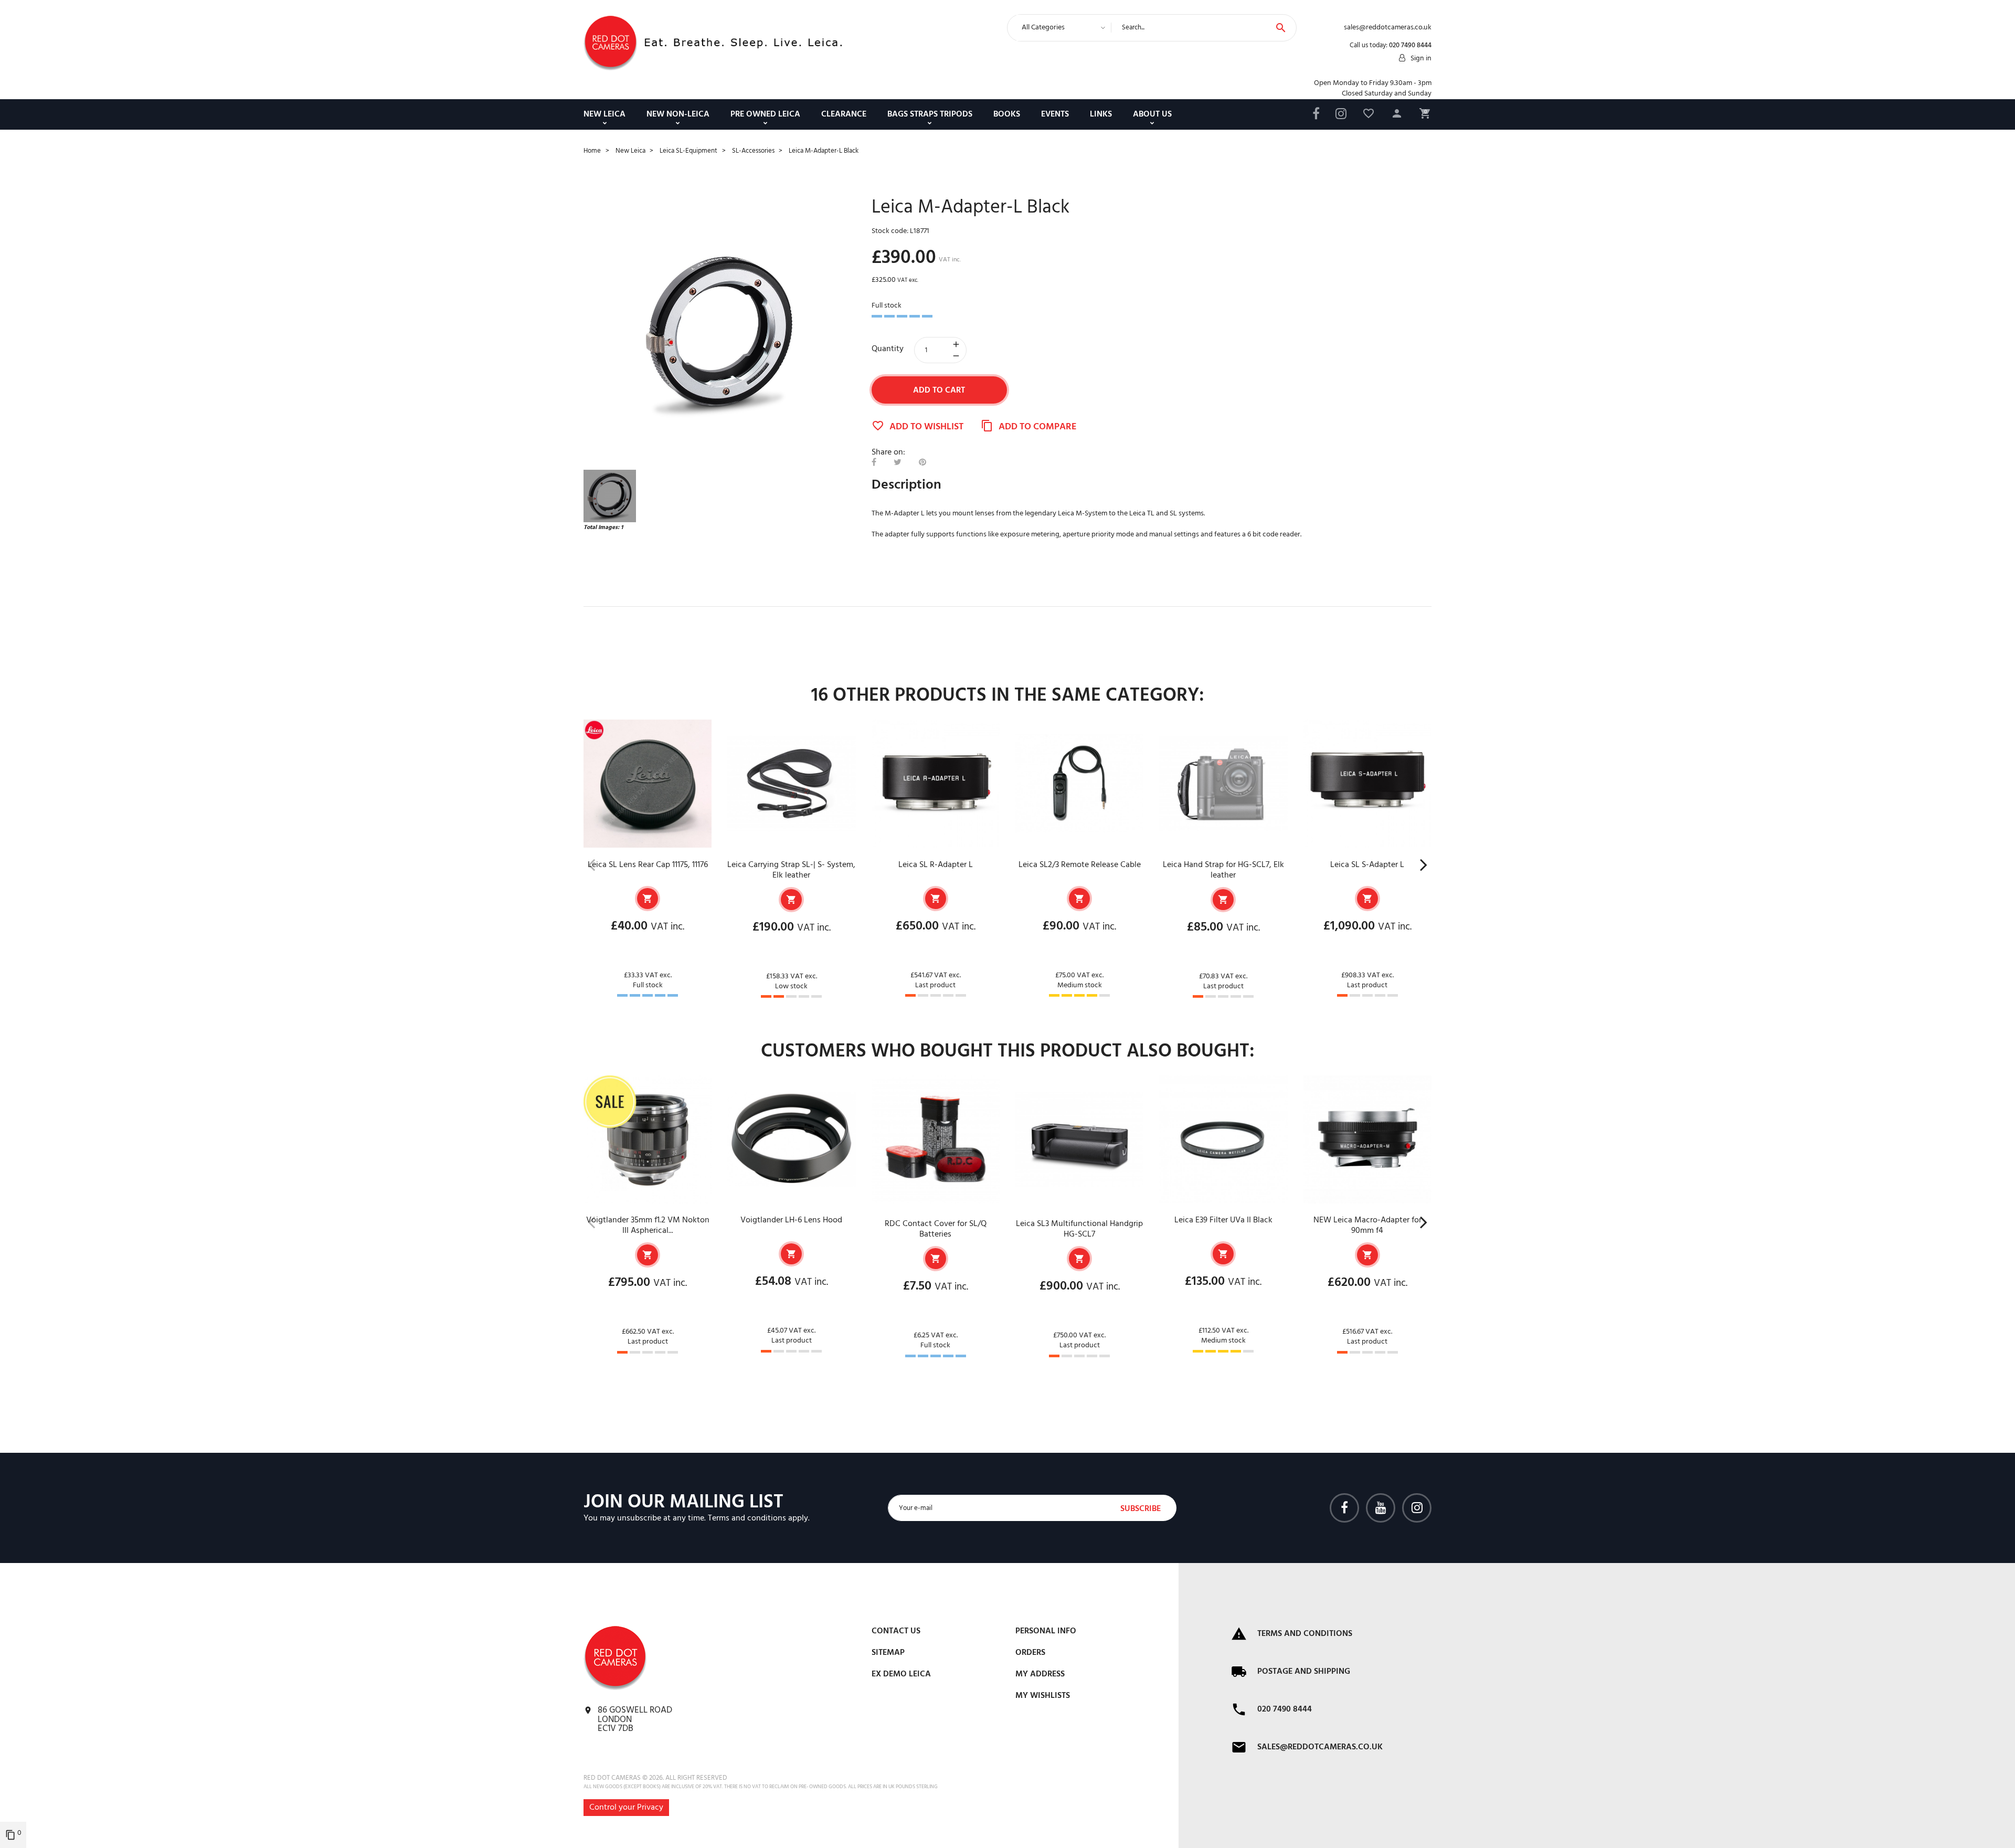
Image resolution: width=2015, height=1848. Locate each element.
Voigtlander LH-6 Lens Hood (791, 1220)
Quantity (888, 349)
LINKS (1101, 114)
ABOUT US (1152, 114)
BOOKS (1007, 114)
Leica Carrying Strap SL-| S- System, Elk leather (791, 870)
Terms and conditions (747, 1518)
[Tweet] (898, 463)
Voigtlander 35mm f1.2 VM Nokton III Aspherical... (648, 1226)
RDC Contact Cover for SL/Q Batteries (936, 1229)
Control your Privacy (626, 1808)
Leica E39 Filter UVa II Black (1223, 1220)
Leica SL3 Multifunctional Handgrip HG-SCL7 (1079, 1229)
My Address (1040, 1674)
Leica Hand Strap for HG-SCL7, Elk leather (1223, 870)
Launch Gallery (720, 334)
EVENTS (1055, 114)
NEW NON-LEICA (678, 114)
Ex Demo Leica (901, 1674)
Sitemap (888, 1653)
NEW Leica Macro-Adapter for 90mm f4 (1367, 1226)
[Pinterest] (922, 463)
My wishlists (1043, 1696)
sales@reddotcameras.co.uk (1320, 1747)
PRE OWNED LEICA (765, 114)
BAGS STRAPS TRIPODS (930, 114)
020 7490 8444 (1410, 45)
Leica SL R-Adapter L (936, 865)
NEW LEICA (604, 114)
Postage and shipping (1304, 1672)
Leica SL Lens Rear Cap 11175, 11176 (648, 865)
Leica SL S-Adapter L (1367, 865)
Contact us (896, 1631)
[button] (1397, 115)
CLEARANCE (844, 114)
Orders (1030, 1653)
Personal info (1046, 1631)
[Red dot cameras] (610, 43)
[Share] (874, 463)
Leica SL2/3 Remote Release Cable (1080, 865)
